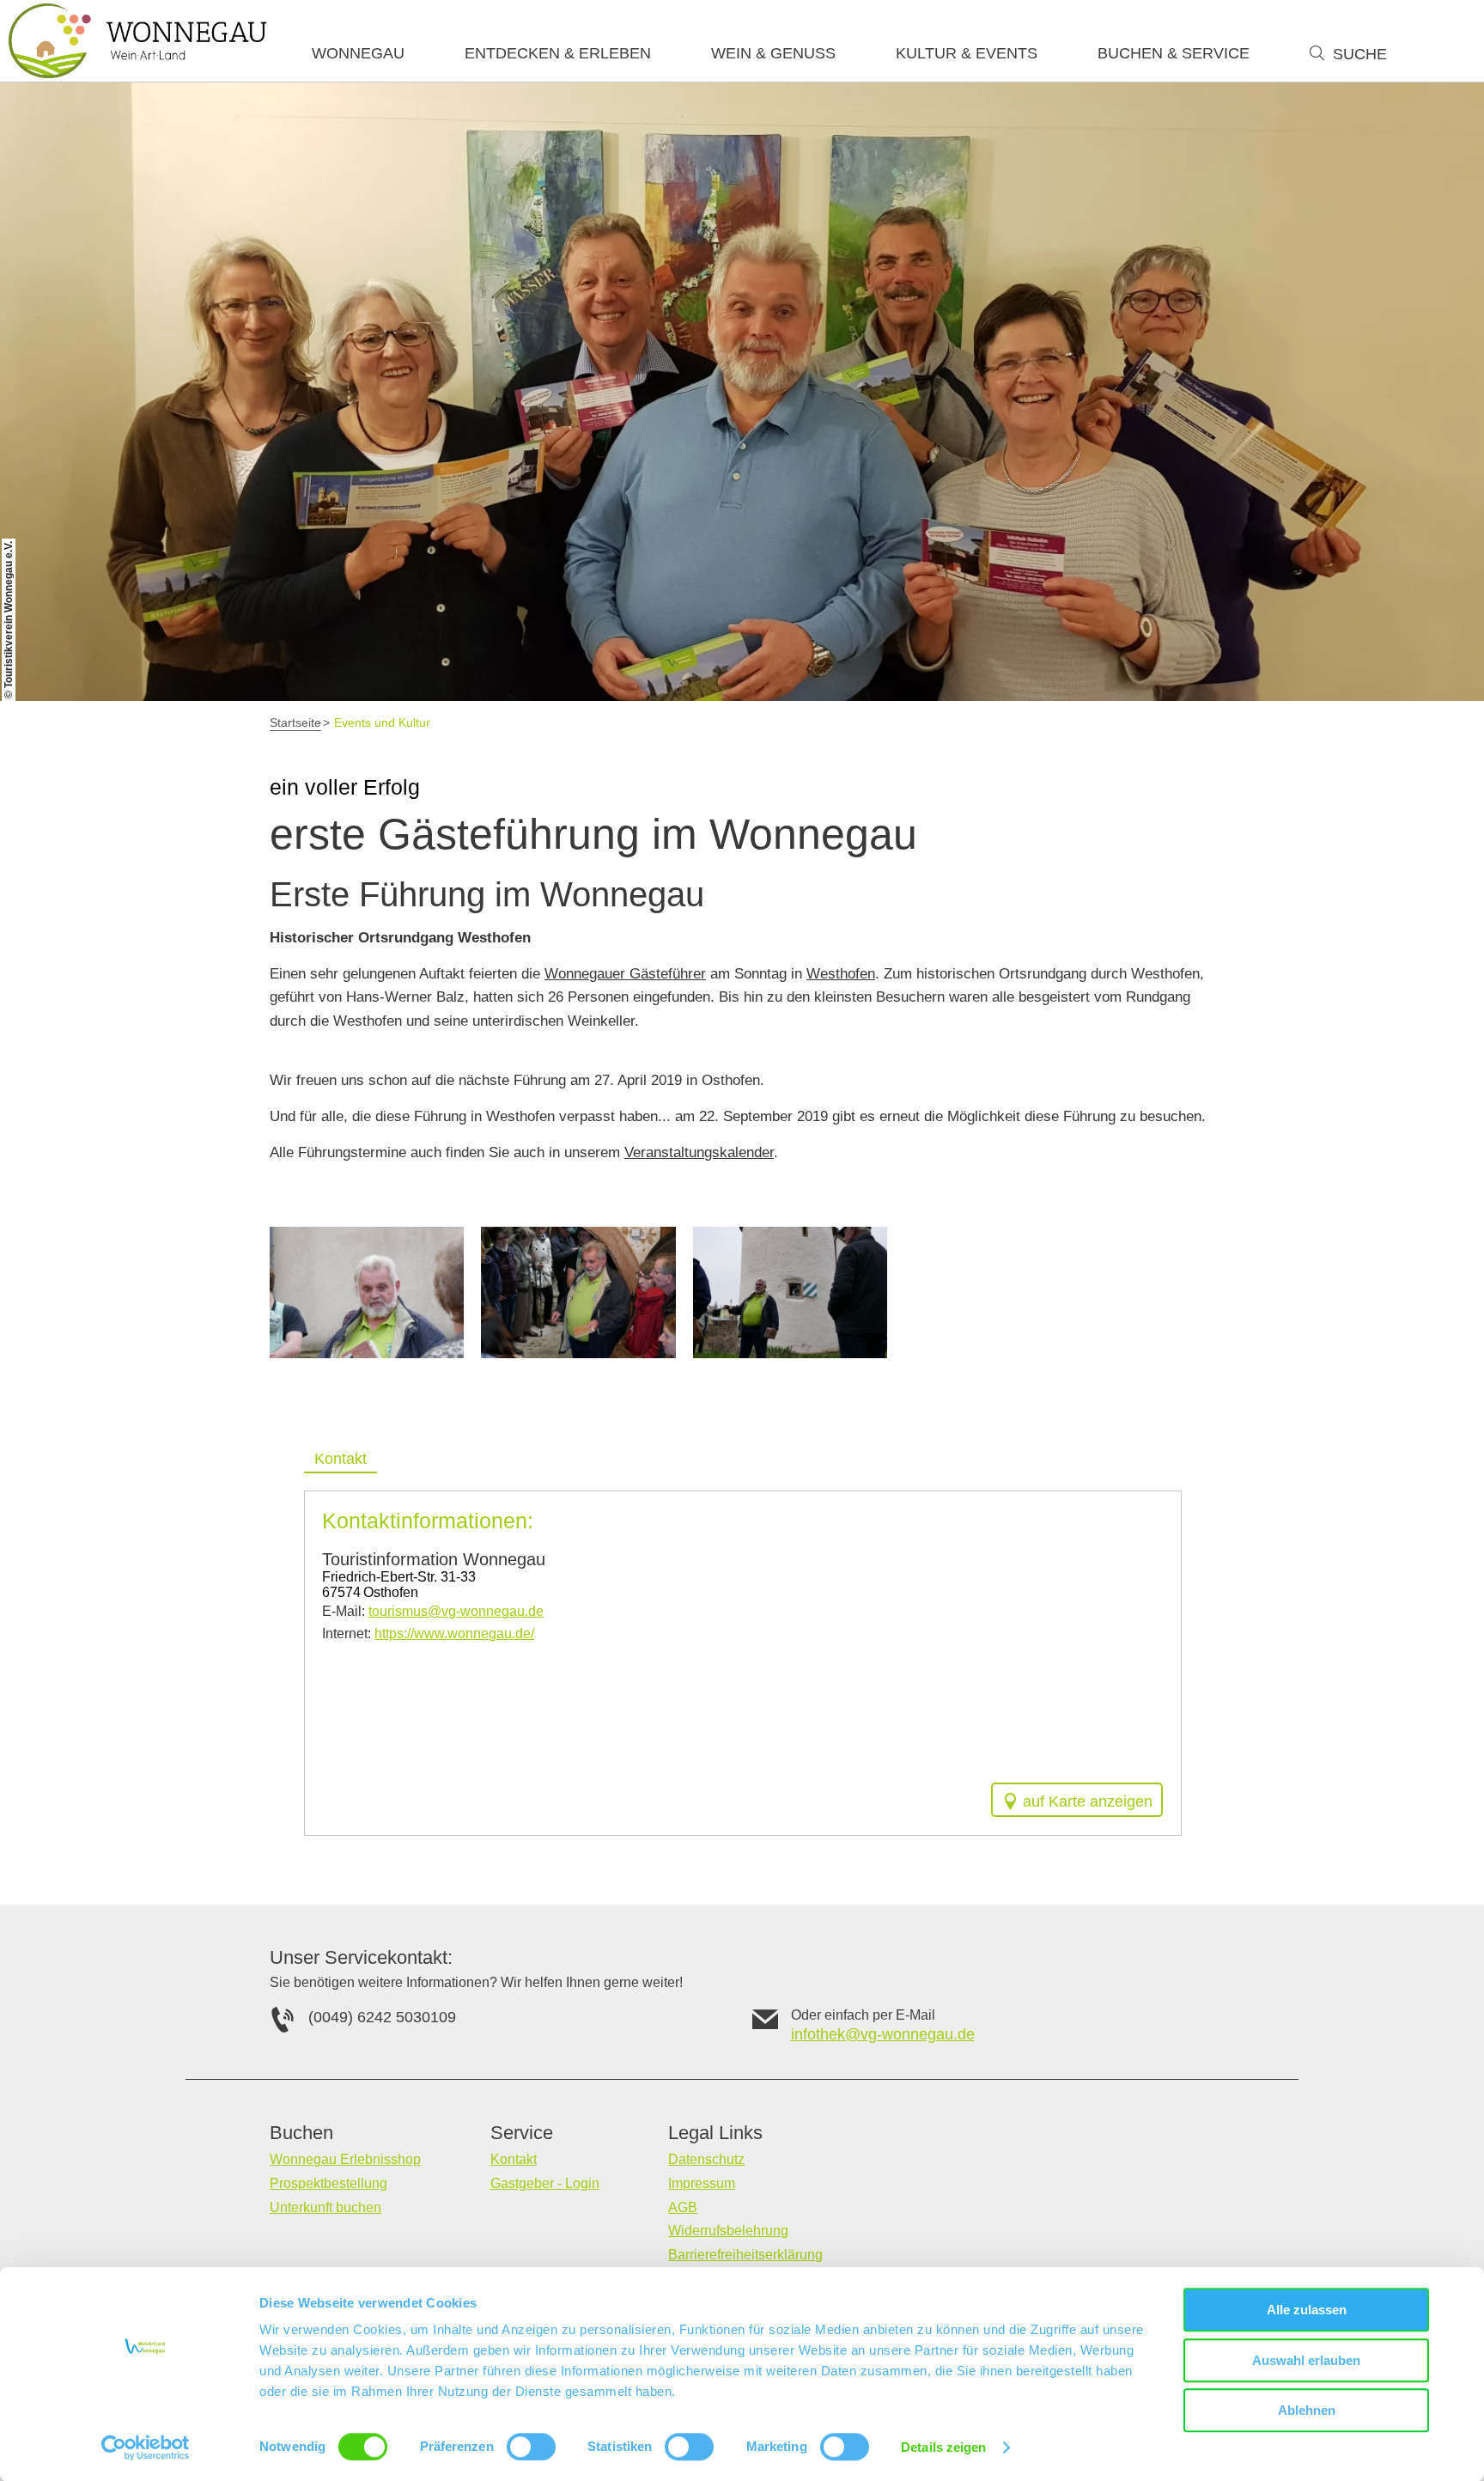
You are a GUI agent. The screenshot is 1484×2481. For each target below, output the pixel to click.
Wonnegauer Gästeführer (625, 974)
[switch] (531, 2447)
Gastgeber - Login (545, 2183)
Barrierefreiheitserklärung (745, 2255)
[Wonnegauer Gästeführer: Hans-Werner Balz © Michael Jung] (367, 1293)
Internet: (428, 1634)
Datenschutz (706, 2159)
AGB (683, 2207)
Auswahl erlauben (1306, 2360)
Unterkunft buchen (325, 2207)
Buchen (301, 2133)
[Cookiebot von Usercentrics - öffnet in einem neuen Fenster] (146, 2447)
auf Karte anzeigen (1088, 1801)
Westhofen (841, 974)
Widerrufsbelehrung (728, 2231)
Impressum (702, 2183)
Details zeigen (943, 2447)
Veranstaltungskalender (699, 1152)
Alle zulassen (1307, 2310)
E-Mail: (433, 1611)
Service (522, 2133)
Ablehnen (1307, 2410)
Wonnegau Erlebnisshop (345, 2159)
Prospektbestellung (328, 2183)
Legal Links (715, 2133)
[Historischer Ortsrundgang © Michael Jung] (578, 1293)
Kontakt (514, 2159)
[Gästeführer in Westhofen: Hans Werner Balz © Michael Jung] (790, 1293)
